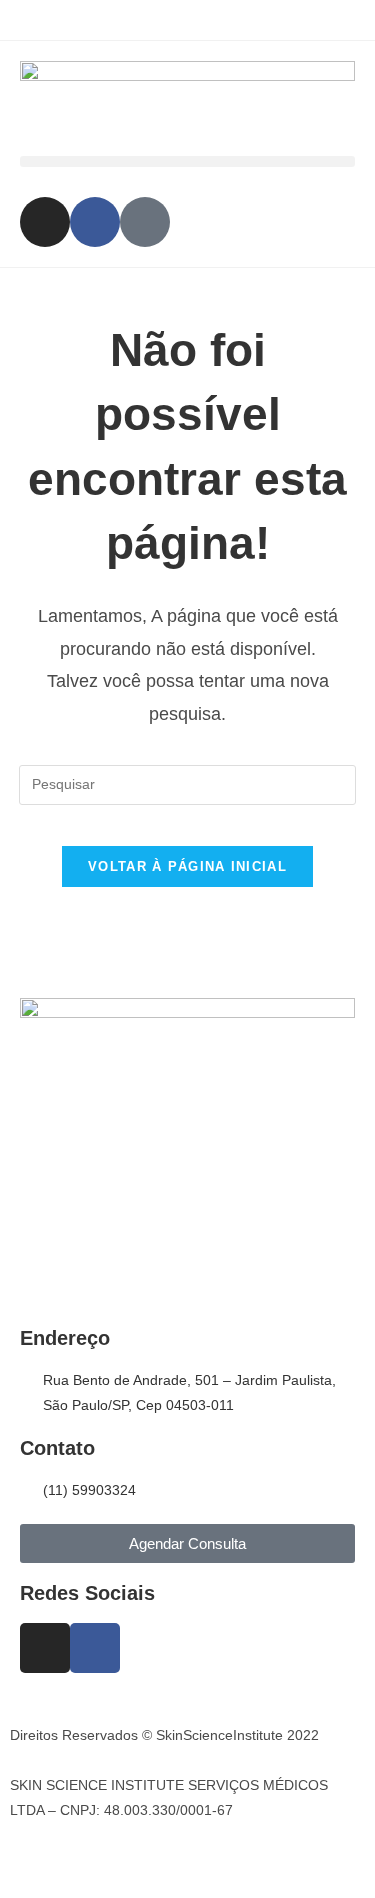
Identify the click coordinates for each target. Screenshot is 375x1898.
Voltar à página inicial (187, 866)
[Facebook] (95, 222)
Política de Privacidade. (84, 1760)
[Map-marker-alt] (145, 222)
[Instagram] (45, 222)
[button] (187, 161)
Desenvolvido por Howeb (89, 1855)
